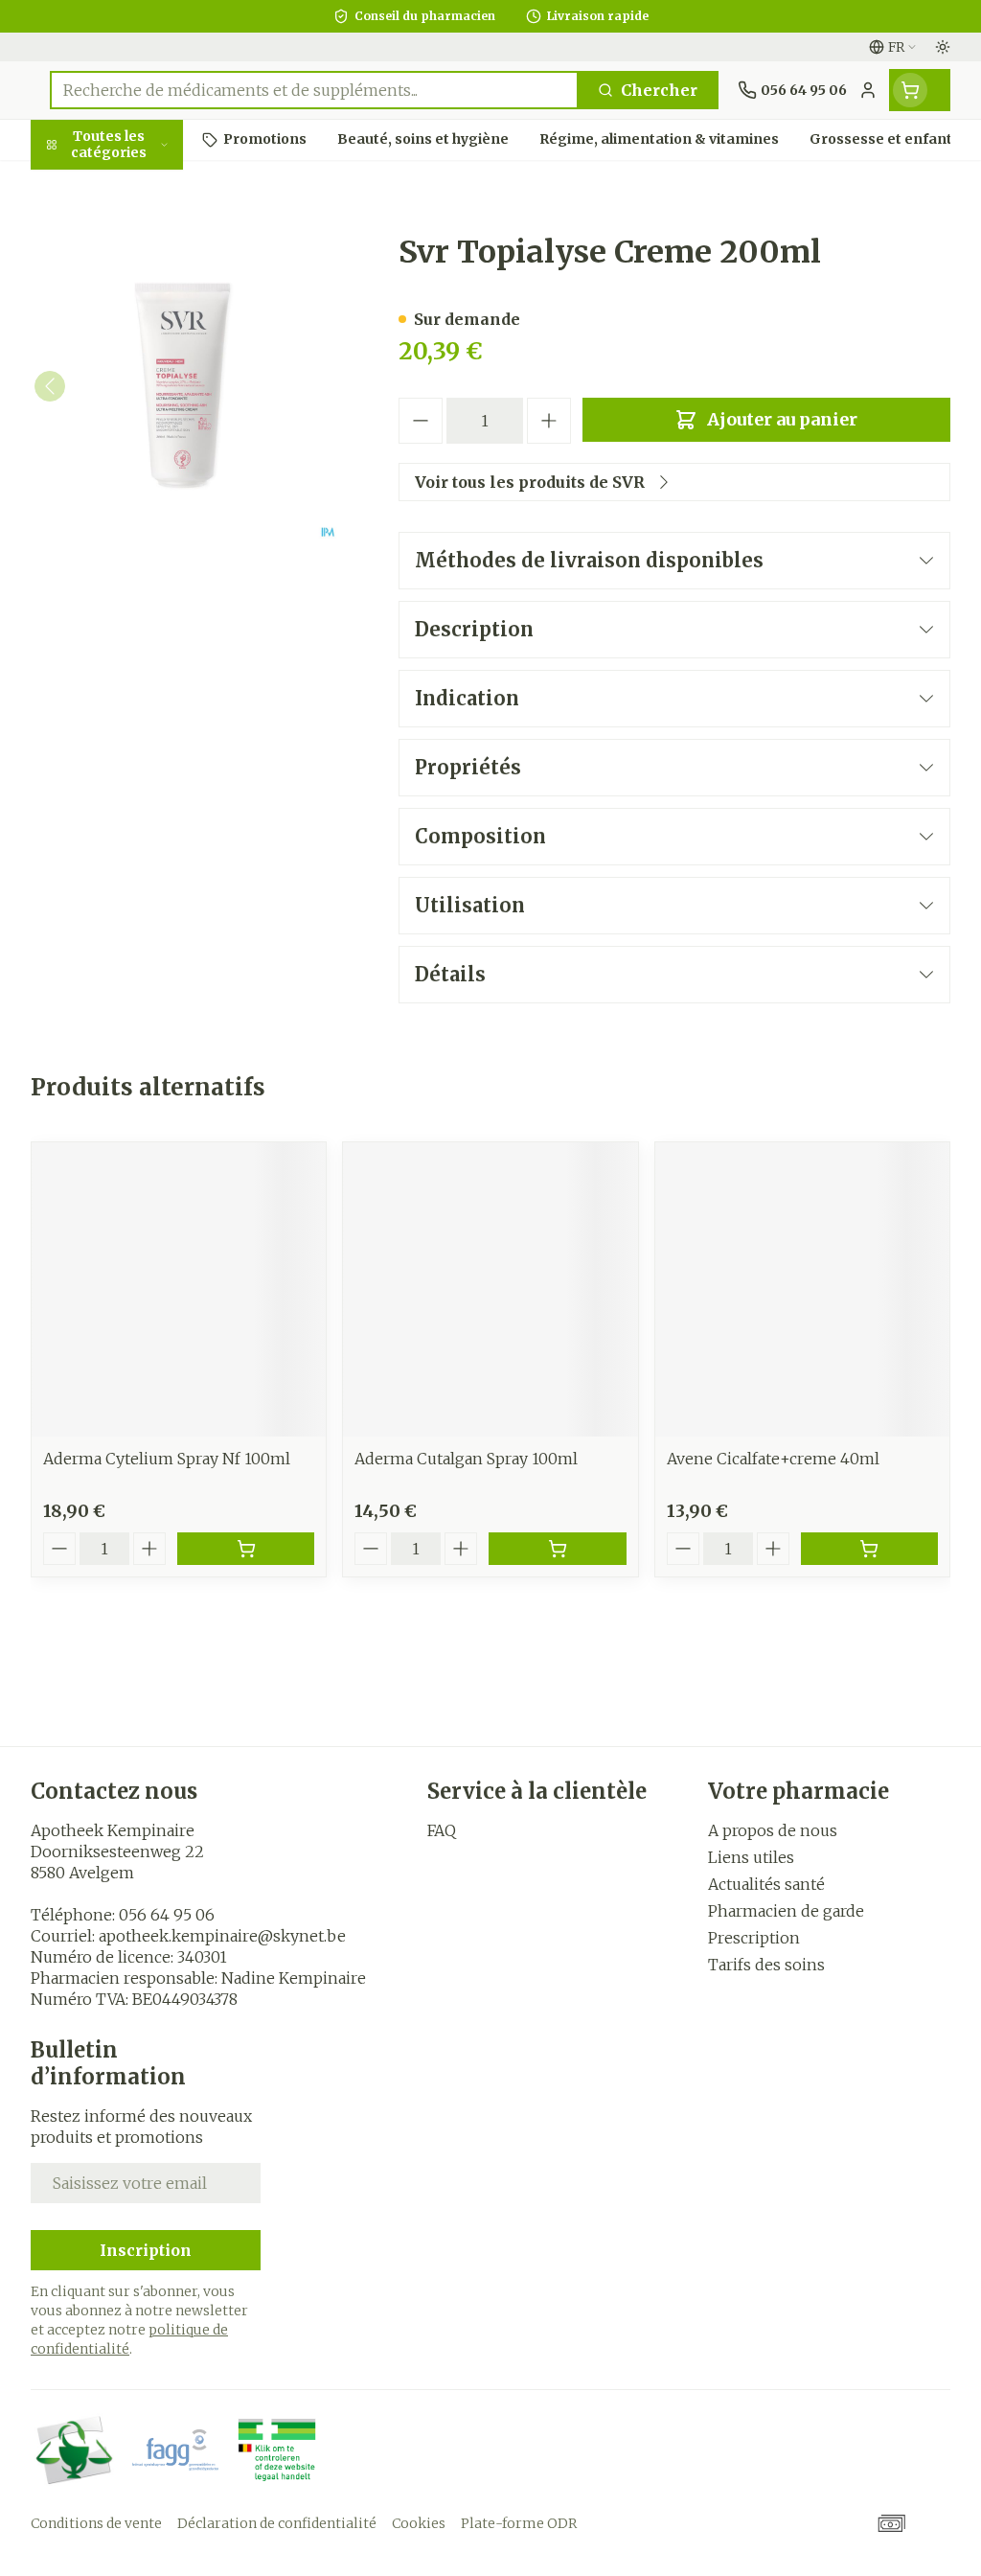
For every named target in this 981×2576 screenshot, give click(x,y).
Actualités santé (766, 1884)
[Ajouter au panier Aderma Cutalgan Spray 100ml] (557, 1549)
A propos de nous (773, 1830)
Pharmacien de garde (786, 1911)
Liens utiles (751, 1857)
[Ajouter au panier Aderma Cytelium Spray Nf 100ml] (246, 1549)
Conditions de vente (96, 2523)
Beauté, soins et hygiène (153, 237)
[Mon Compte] (868, 90)
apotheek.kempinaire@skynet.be (222, 1936)
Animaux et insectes (153, 590)
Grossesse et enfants (153, 379)
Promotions (93, 185)
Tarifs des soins (766, 1965)
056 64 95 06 (167, 1915)
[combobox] (314, 90)
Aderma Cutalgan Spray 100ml (466, 1459)
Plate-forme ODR (519, 2523)
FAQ (442, 1830)
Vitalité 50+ (153, 431)
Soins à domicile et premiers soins (153, 529)
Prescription (754, 1938)
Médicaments (153, 643)
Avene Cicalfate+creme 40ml (773, 1459)
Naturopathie (153, 476)
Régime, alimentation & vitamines (153, 308)
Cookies (419, 2523)
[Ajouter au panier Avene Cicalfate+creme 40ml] (869, 1549)
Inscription (146, 2250)
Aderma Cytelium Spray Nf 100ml (167, 1459)
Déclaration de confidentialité (277, 2523)
